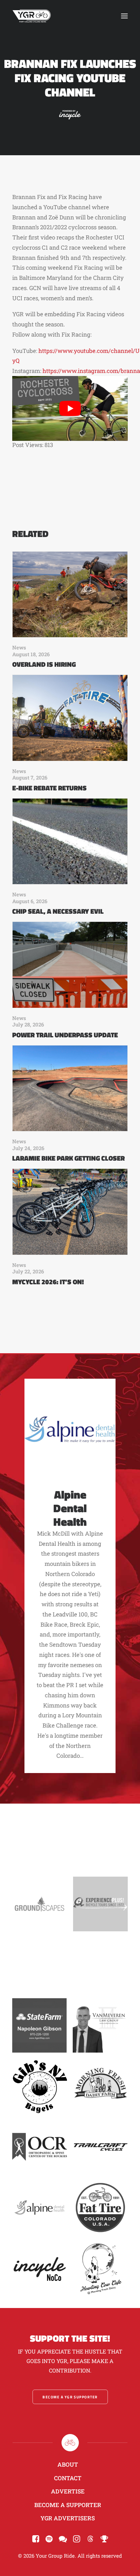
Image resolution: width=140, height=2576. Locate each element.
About (68, 2464)
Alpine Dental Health (70, 1508)
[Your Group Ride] (32, 16)
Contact (68, 2478)
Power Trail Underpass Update (65, 1035)
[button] (124, 16)
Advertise (68, 2491)
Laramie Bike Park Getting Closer (68, 1158)
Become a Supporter (68, 2505)
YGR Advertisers (68, 2518)
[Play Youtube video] (70, 408)
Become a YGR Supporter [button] (70, 2397)
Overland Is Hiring (44, 664)
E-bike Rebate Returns (49, 788)
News (19, 647)
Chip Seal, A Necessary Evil (58, 911)
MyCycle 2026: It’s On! (48, 1282)
